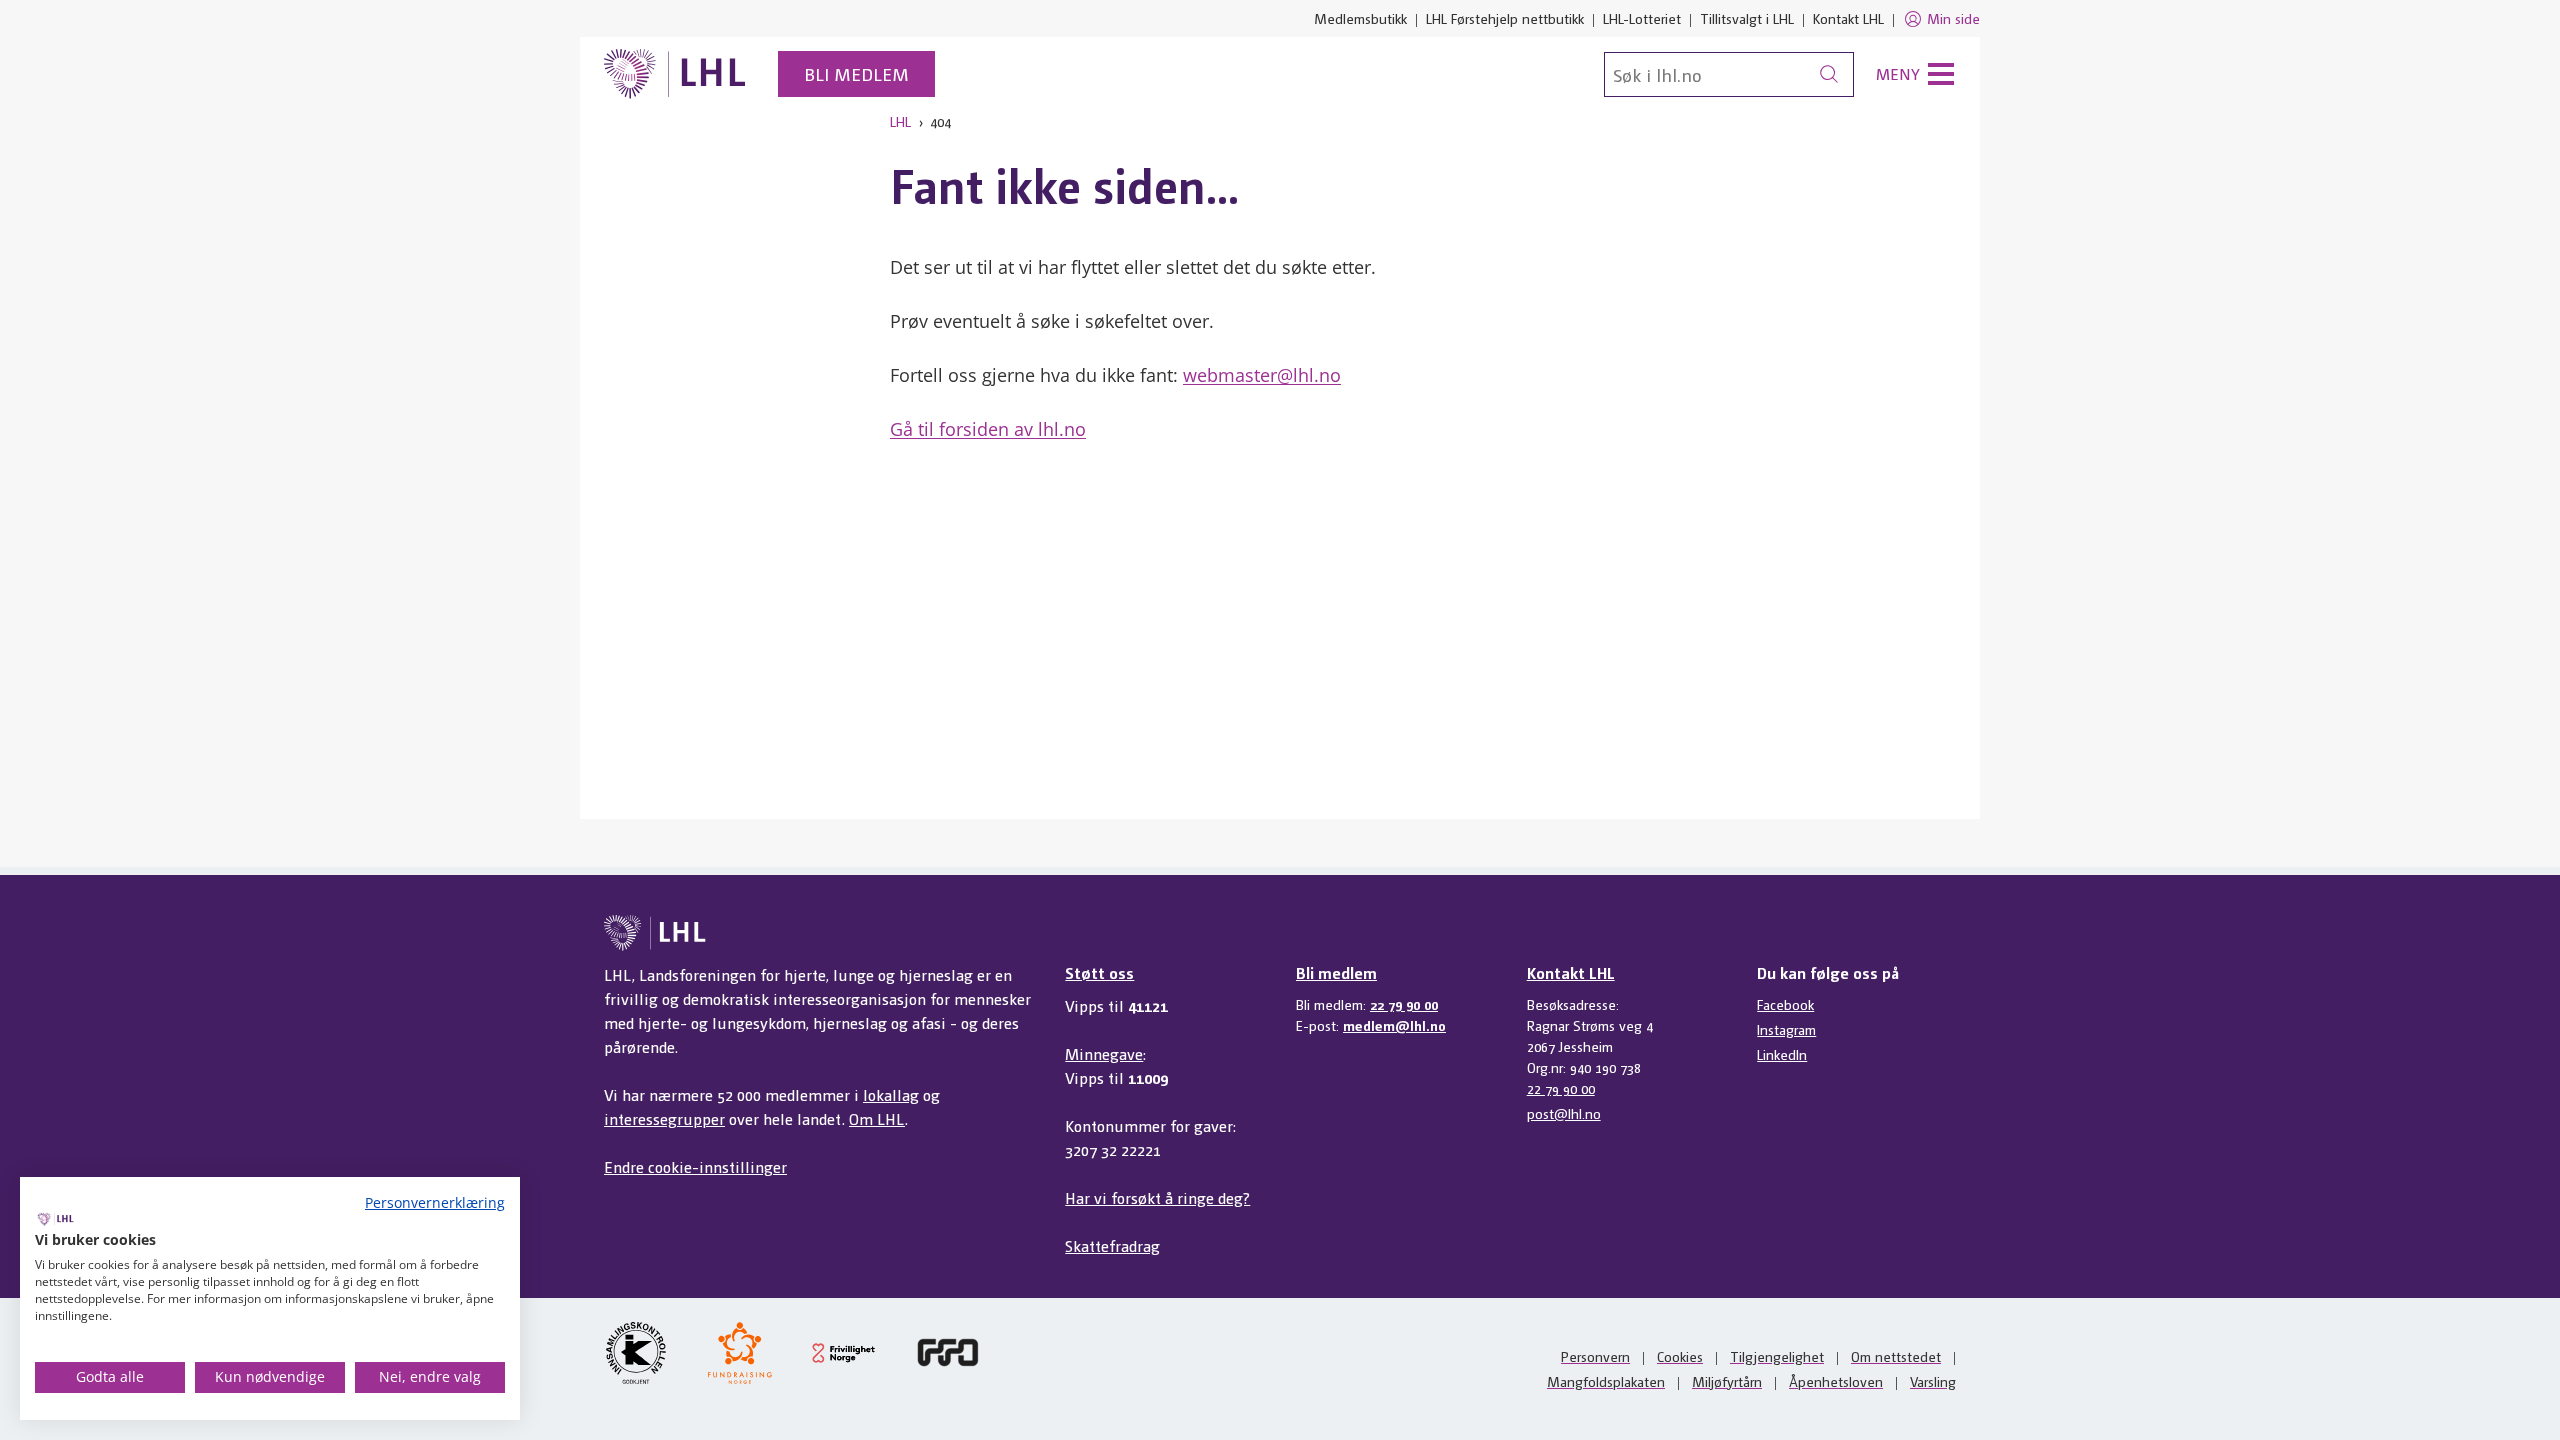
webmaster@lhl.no (1262, 375)
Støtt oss (1099, 972)
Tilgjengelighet (1777, 1356)
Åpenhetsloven (1836, 1381)
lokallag (891, 1094)
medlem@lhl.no (1394, 1025)
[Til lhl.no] (675, 74)
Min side (1953, 18)
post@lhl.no (1564, 1113)
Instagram (1786, 1029)
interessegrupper (664, 1118)
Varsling (1933, 1381)
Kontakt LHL (1848, 18)
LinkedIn (1782, 1054)
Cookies (1680, 1356)
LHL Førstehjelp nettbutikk (1505, 18)
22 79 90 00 (1404, 1004)
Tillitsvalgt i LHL (1747, 18)
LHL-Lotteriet (1642, 18)
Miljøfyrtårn (1727, 1381)
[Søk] (1829, 74)
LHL (900, 121)
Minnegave (1104, 1053)
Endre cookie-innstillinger (695, 1166)
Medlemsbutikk (1360, 18)
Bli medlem (856, 73)
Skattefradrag (1112, 1245)
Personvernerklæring (435, 1202)
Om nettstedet (1896, 1356)
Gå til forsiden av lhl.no (988, 429)
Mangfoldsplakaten (1606, 1381)
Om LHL (877, 1118)
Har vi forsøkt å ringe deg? (1157, 1197)
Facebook (1785, 1004)
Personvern (1595, 1356)
